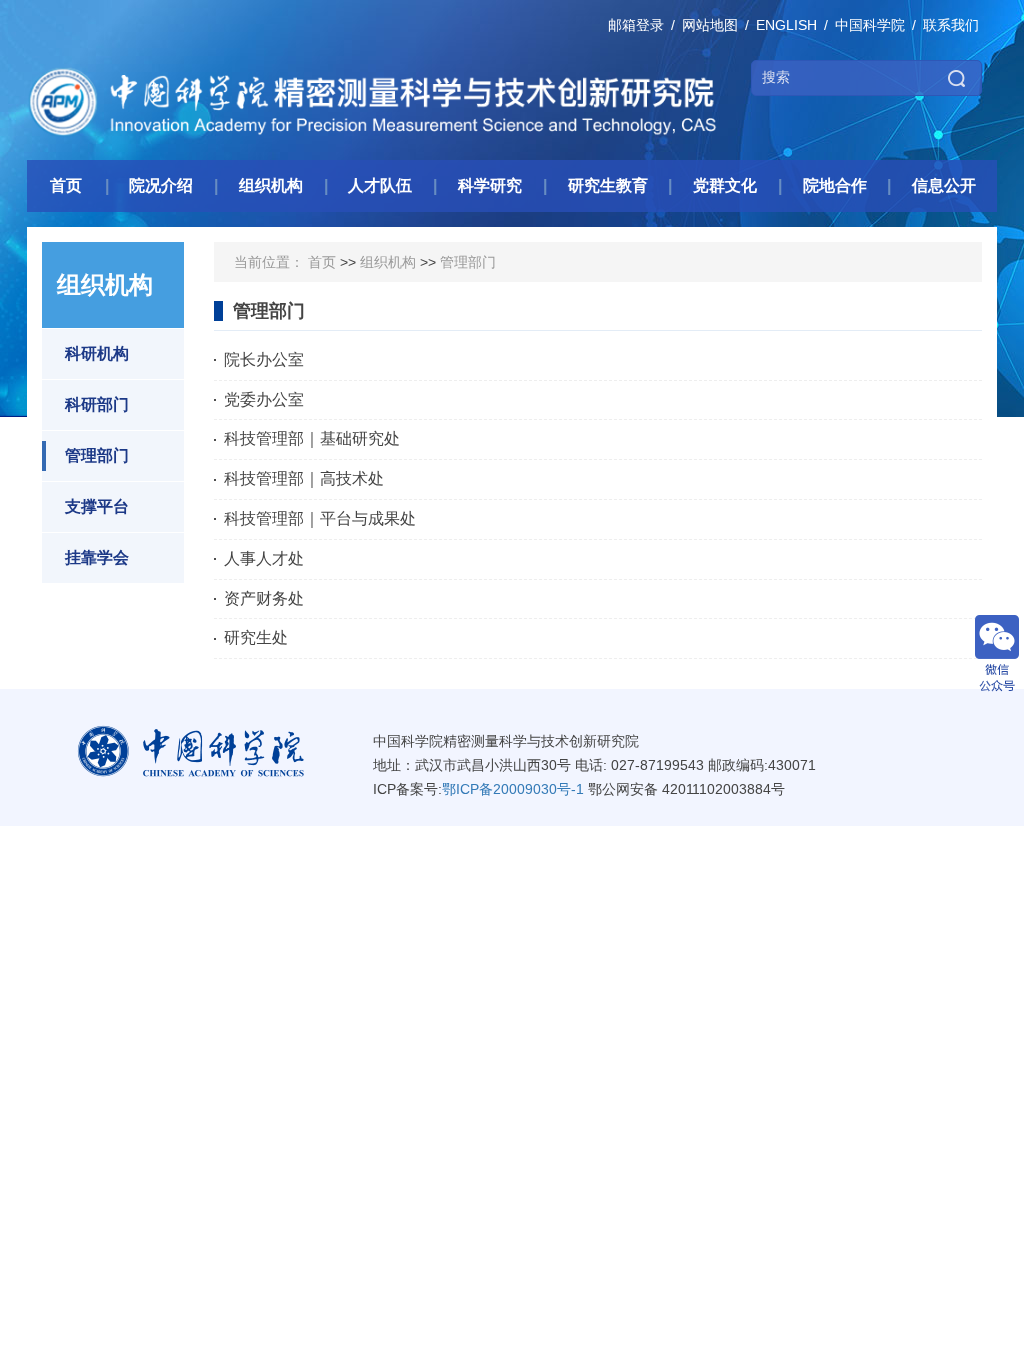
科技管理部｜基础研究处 (312, 438)
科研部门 (97, 404)
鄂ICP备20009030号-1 (513, 789)
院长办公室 (264, 359)
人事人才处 (264, 558)
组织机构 (388, 262)
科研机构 (97, 353)
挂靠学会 (97, 557)
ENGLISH (786, 25)
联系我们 (951, 25)
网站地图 (710, 25)
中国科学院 (870, 25)
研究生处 (256, 637)
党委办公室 (264, 399)
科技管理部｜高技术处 (304, 478)
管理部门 (97, 455)
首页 (322, 262)
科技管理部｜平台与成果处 (320, 518)
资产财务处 (264, 598)
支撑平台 (97, 506)
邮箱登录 (636, 25)
